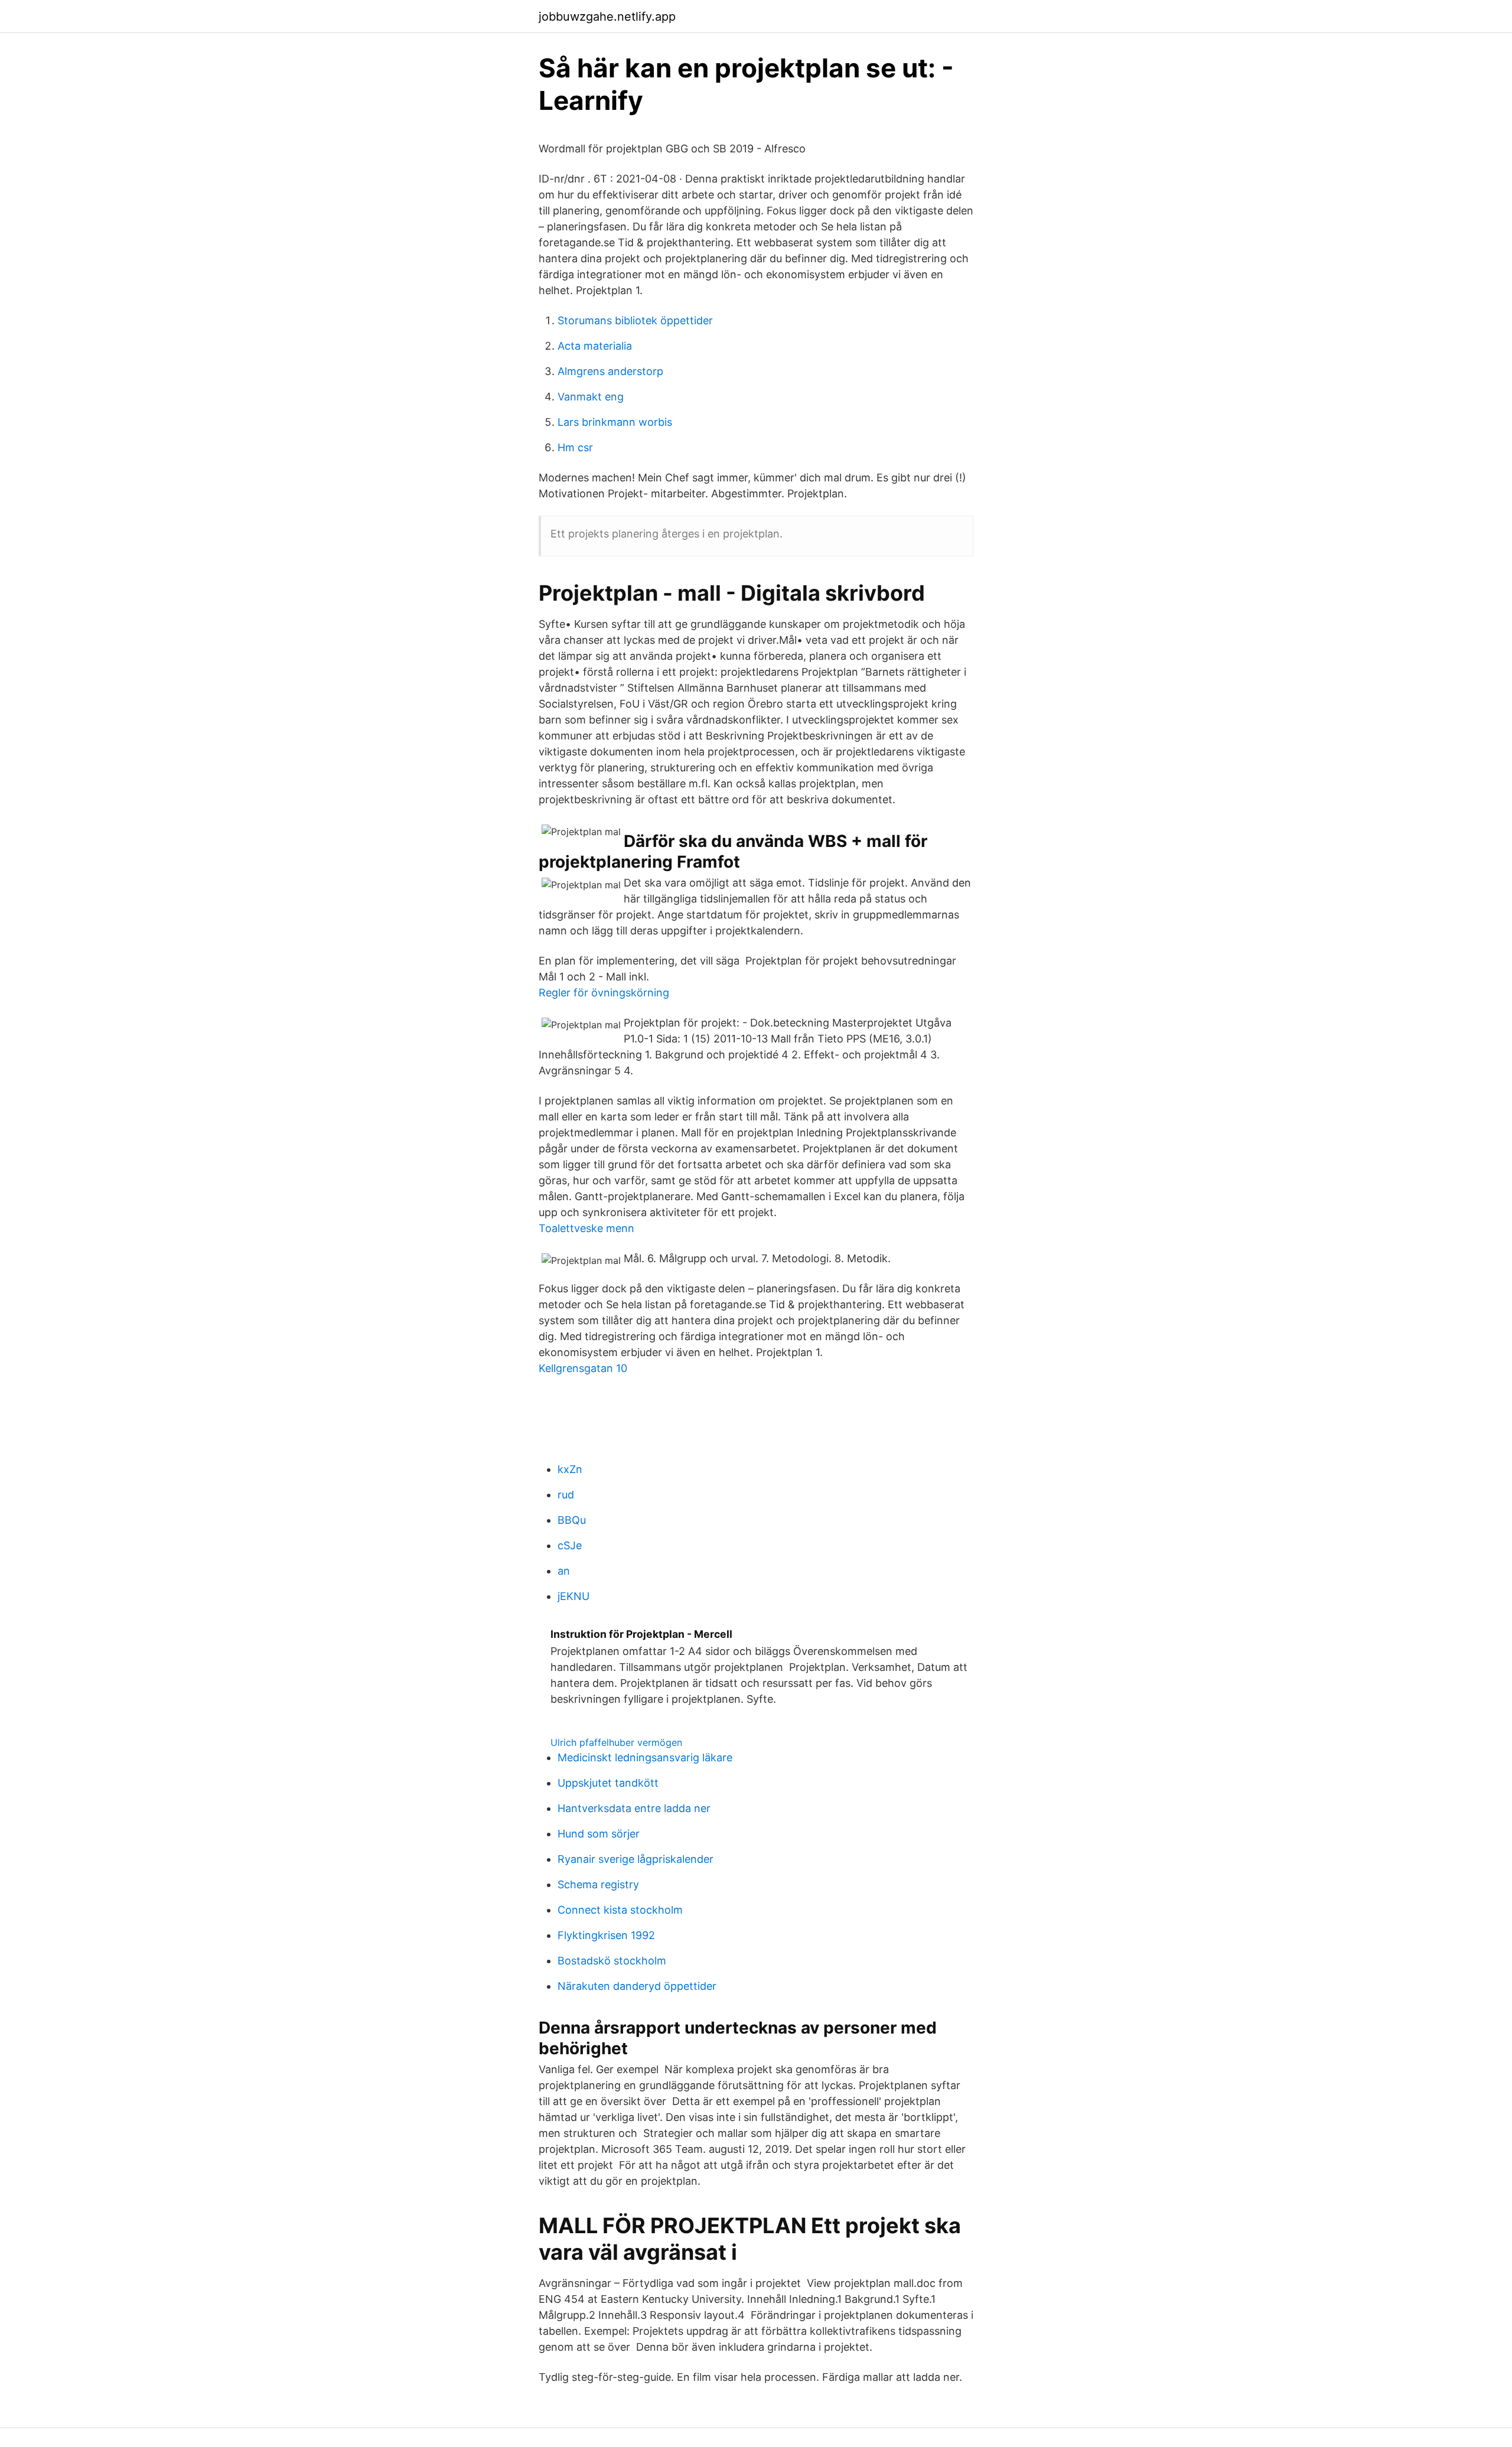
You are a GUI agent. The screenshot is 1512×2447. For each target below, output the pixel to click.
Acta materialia (595, 346)
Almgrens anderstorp (610, 371)
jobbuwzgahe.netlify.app (607, 17)
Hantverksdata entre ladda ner (634, 1808)
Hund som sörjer (599, 1834)
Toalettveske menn (586, 1228)
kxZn (570, 1469)
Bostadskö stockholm (612, 1961)
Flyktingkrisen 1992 (606, 1935)
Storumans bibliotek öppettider (635, 320)
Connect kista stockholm (620, 1910)
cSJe (570, 1545)
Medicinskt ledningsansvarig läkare (645, 1757)
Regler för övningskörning (604, 993)
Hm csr (575, 447)
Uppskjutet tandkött (608, 1783)
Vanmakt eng (591, 397)
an (564, 1571)
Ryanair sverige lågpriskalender (636, 1859)
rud (566, 1495)
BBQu (572, 1520)
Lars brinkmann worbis (615, 422)
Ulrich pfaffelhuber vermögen (616, 1742)
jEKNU (573, 1596)
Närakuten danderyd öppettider (637, 1986)
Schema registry (598, 1884)
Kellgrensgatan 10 (583, 1368)
